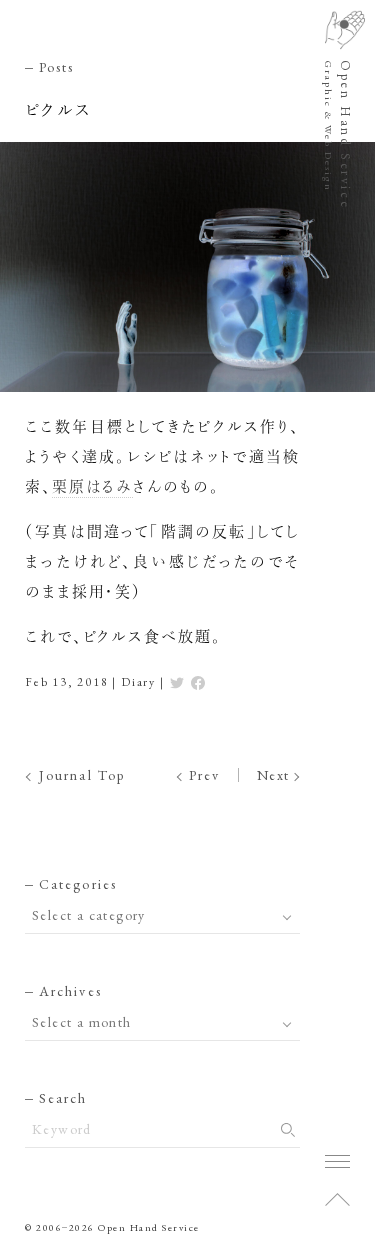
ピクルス (58, 110)
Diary (138, 682)
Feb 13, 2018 (67, 682)
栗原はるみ (92, 486)
